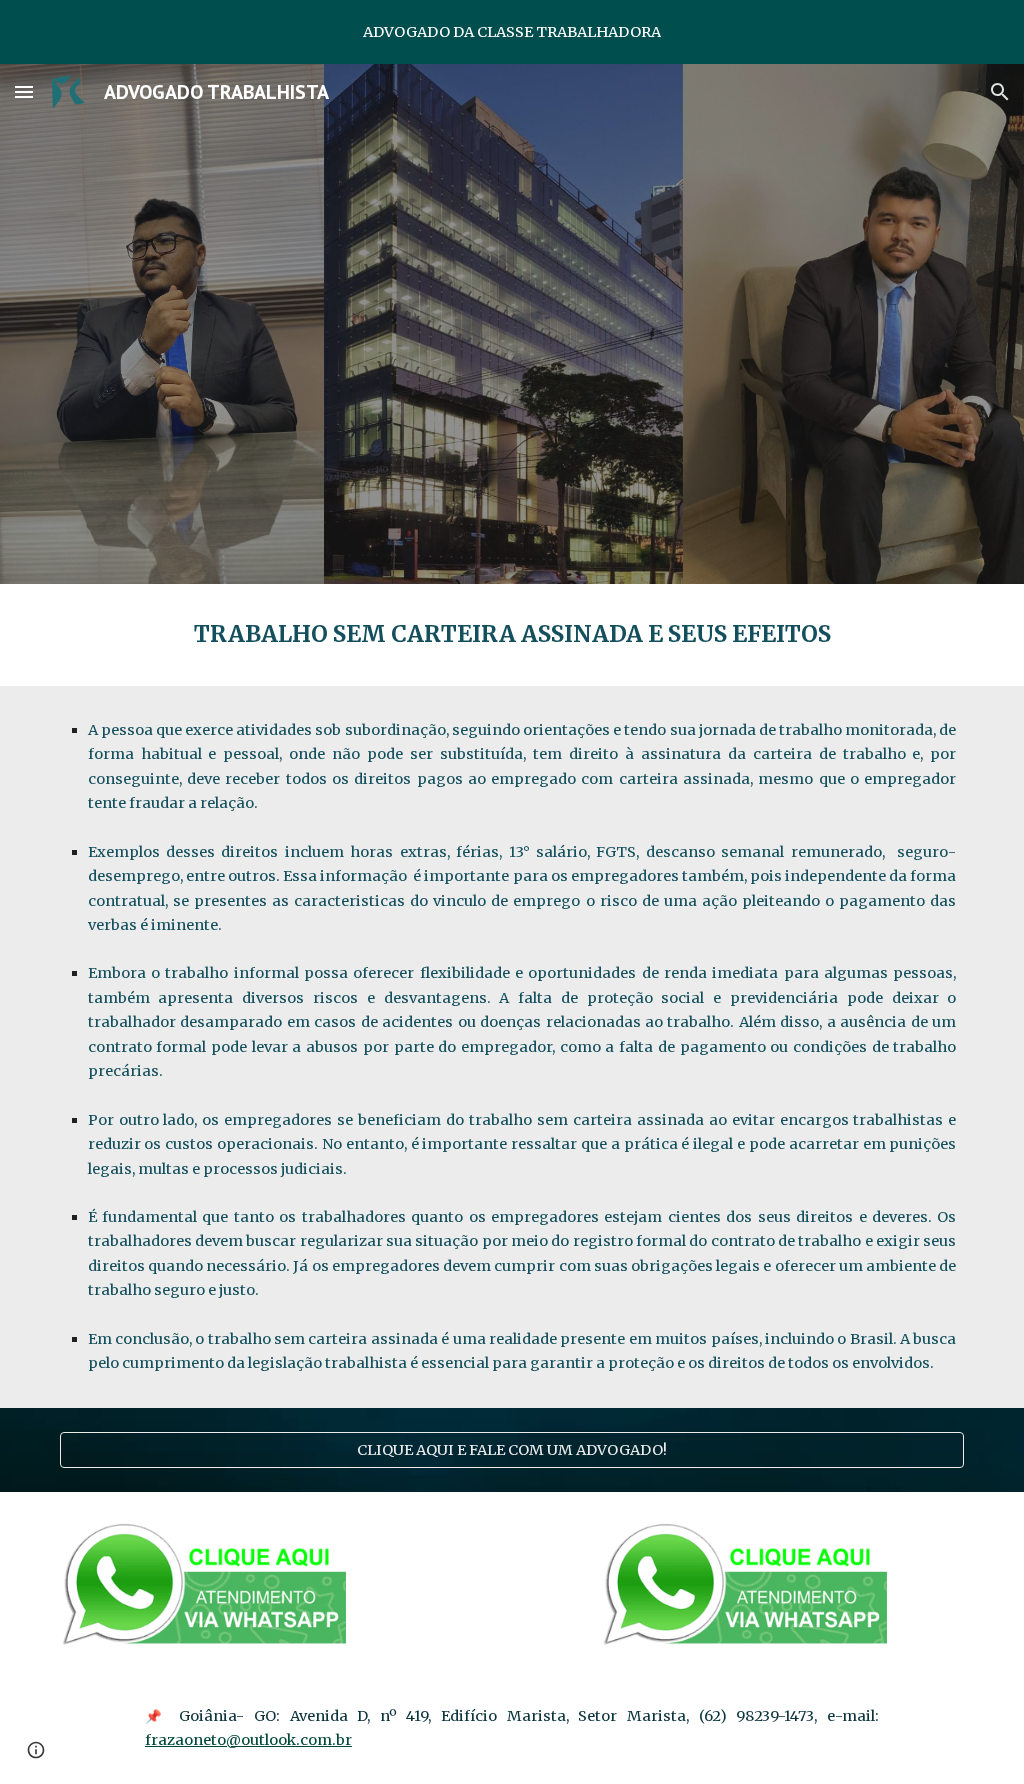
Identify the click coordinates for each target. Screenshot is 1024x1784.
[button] (24, 91)
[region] (512, 32)
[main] (512, 635)
